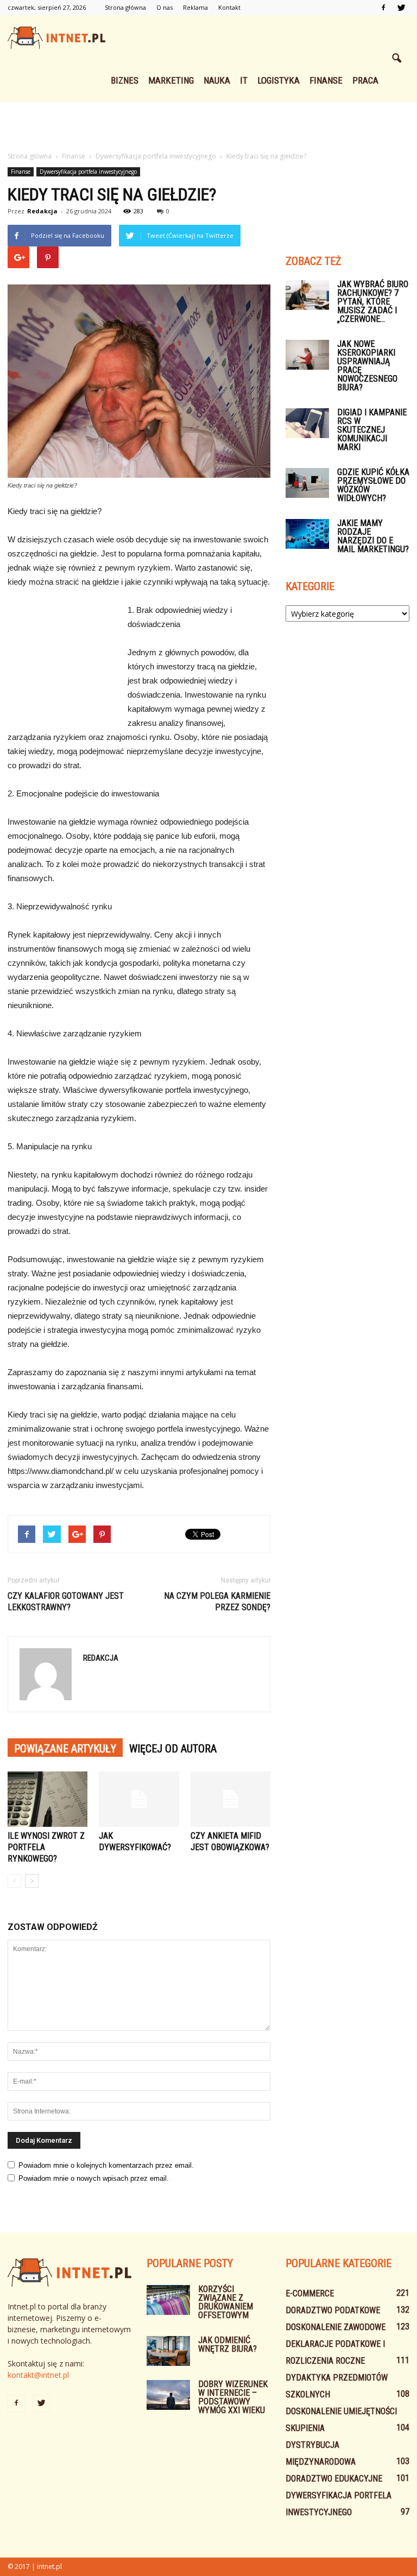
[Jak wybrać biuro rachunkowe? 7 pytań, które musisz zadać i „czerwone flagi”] (307, 295)
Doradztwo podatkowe (333, 2310)
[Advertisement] (208, 126)
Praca (365, 80)
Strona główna (125, 7)
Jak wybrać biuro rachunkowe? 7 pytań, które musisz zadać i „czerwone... (373, 302)
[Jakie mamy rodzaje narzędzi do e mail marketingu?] (307, 534)
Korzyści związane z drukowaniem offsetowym (226, 2302)
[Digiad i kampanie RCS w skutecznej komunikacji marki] (307, 423)
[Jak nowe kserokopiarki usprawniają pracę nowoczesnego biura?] (307, 355)
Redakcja (42, 211)
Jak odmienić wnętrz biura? (228, 2344)
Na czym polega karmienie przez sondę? (217, 1602)
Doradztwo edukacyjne (334, 2479)
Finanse (326, 80)
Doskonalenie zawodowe (336, 2327)
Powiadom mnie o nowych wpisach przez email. (94, 2178)
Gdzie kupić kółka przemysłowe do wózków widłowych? (373, 485)
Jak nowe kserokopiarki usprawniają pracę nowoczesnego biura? (367, 366)
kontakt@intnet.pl (38, 2375)
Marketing (171, 80)
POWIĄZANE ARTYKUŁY (65, 1749)
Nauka (217, 80)
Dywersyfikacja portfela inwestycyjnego (88, 172)
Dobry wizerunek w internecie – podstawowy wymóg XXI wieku (233, 2397)
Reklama (195, 7)
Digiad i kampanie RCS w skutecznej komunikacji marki (372, 430)
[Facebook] (383, 8)
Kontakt (229, 7)
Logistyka (279, 80)
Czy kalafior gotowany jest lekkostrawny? (66, 1602)
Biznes (125, 80)
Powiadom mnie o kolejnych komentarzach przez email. (106, 2165)
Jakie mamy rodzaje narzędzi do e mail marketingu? (373, 536)
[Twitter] (401, 8)
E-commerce (310, 2293)
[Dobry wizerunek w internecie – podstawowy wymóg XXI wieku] (168, 2395)
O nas (165, 7)
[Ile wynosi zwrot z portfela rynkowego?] (48, 1799)
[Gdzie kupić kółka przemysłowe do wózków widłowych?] (307, 483)
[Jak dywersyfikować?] (139, 1799)
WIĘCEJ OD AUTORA (173, 1749)
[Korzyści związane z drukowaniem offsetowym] (168, 2300)
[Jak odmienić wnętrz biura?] (168, 2351)
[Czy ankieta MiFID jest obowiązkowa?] (230, 1799)
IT (244, 80)
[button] (396, 59)
